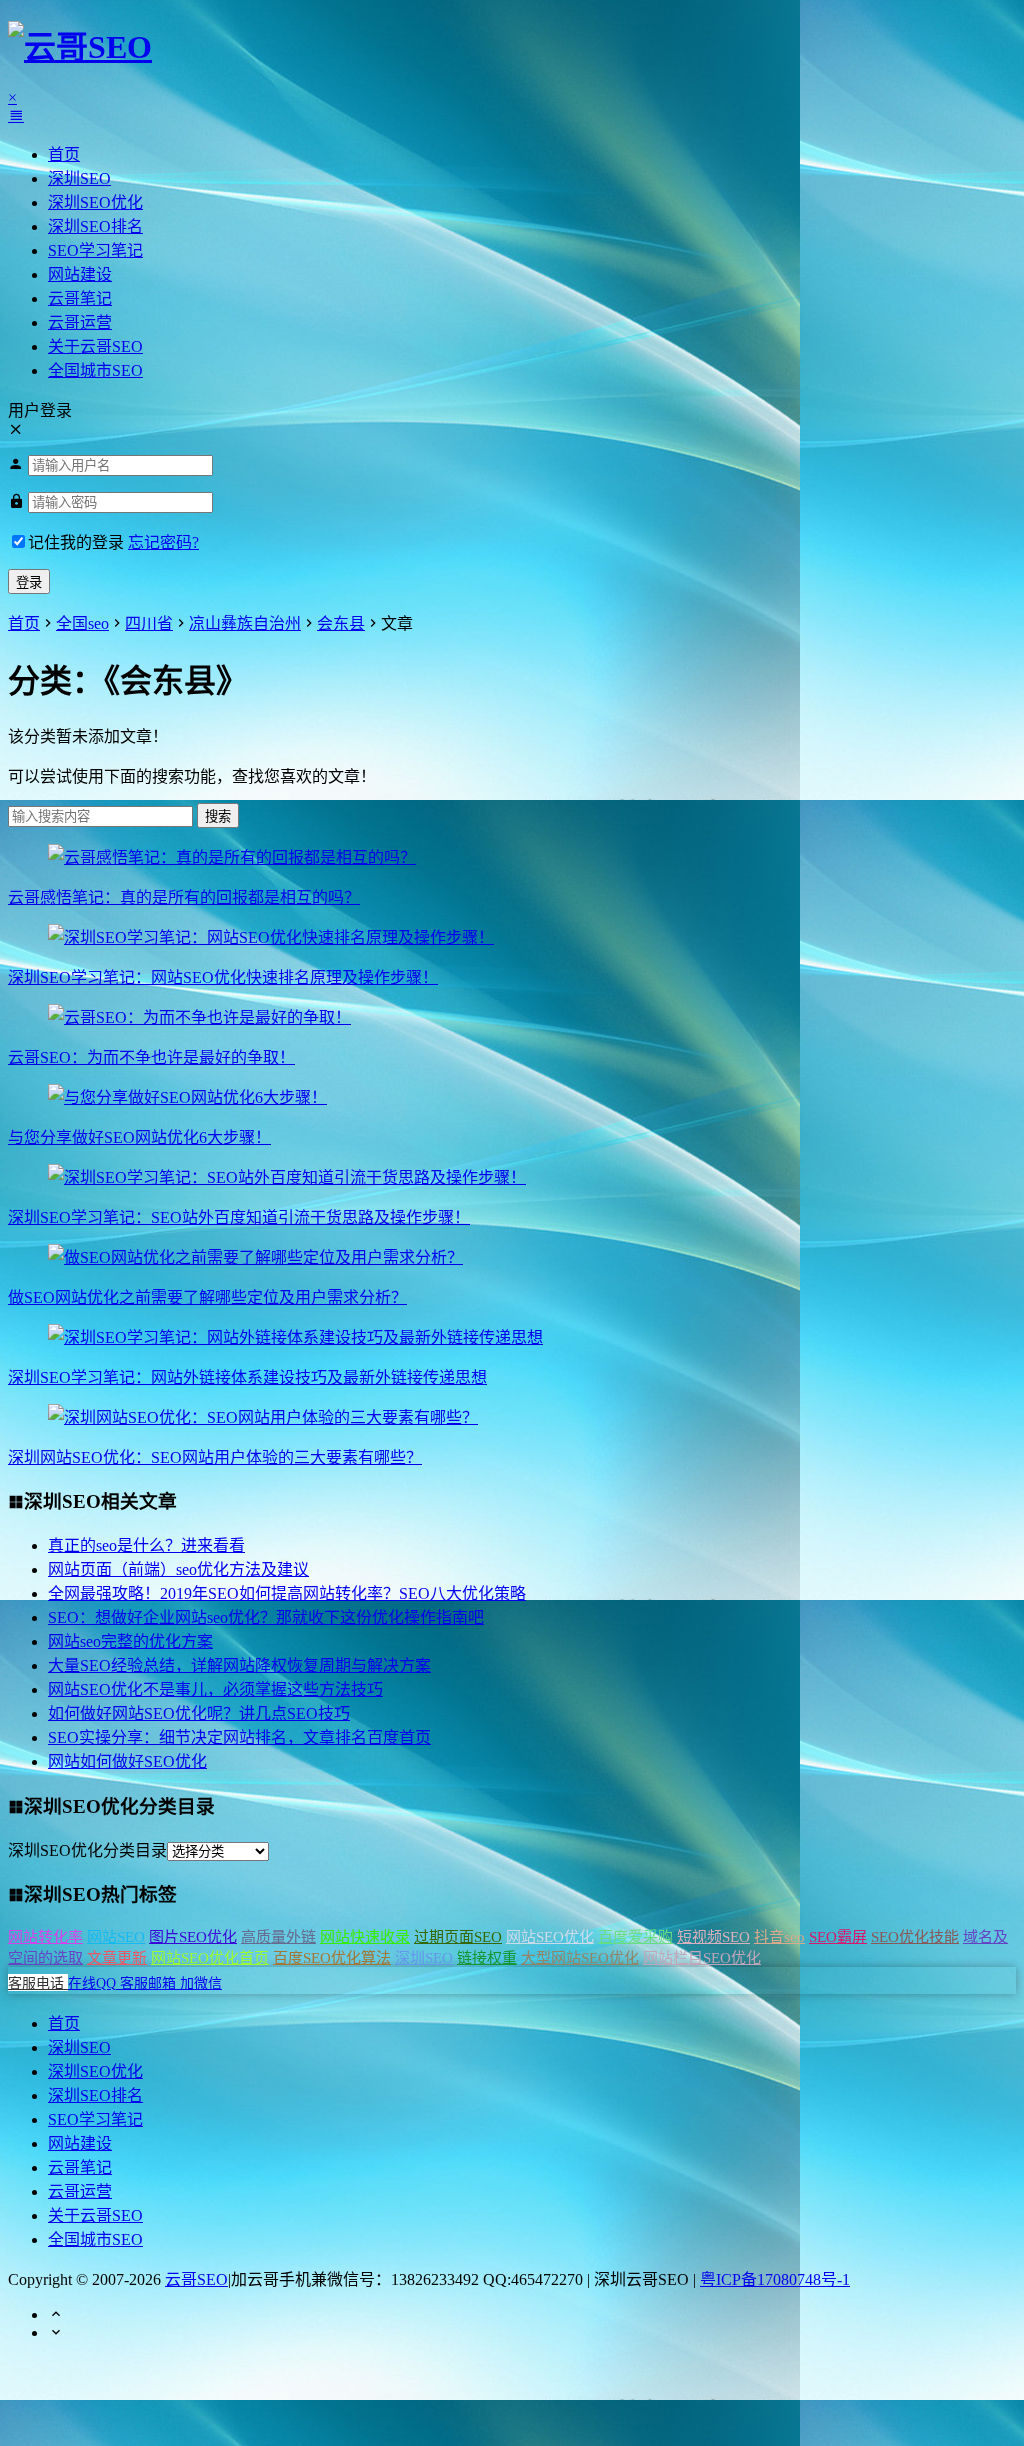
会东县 (341, 623)
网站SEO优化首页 (210, 1958)
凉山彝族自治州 (245, 623)
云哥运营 (80, 322)
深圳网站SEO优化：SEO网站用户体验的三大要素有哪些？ (215, 1457)
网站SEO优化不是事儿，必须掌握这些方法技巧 (215, 1689)
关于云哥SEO (95, 346)
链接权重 (487, 1958)
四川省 (149, 623)
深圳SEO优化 (95, 202)
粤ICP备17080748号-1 (775, 2279)
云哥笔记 (80, 298)
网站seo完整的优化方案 (130, 1641)
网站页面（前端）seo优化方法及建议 (178, 1569)
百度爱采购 (635, 1937)
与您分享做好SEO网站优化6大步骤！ (139, 1137)
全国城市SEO (95, 370)
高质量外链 (278, 1937)
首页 (64, 154)
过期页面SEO (458, 1937)
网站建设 (80, 274)
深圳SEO (79, 178)
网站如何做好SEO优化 (127, 1761)
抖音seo (779, 1937)
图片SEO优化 (193, 1937)
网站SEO (116, 1937)
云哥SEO (196, 2279)
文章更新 (117, 1958)
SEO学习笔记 (95, 250)
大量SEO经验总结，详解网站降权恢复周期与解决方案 (239, 1665)
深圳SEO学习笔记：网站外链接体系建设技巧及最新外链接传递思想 (247, 1377)
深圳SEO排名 (95, 226)
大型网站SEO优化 (580, 1958)
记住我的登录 (76, 542)
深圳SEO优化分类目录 (87, 1850)
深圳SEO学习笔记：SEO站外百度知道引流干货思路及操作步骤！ (239, 1217)
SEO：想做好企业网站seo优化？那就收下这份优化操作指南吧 (266, 1617)
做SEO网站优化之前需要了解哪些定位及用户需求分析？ (207, 1297)
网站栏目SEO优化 (702, 1958)
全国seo (82, 623)
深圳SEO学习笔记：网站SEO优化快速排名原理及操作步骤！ (223, 977)
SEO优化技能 (915, 1937)
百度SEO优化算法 (332, 1958)
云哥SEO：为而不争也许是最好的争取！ (151, 1057)
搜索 (218, 816)
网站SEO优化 (550, 1937)
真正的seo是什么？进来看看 (146, 1545)
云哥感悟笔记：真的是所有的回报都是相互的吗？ (184, 897)
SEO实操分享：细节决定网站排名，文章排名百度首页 (239, 1737)
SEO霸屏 (838, 1937)
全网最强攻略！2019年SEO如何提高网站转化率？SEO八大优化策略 (287, 1593)
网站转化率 (45, 1937)
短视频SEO (713, 1937)
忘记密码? (163, 542)
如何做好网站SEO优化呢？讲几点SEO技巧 (199, 1713)
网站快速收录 (365, 1937)
